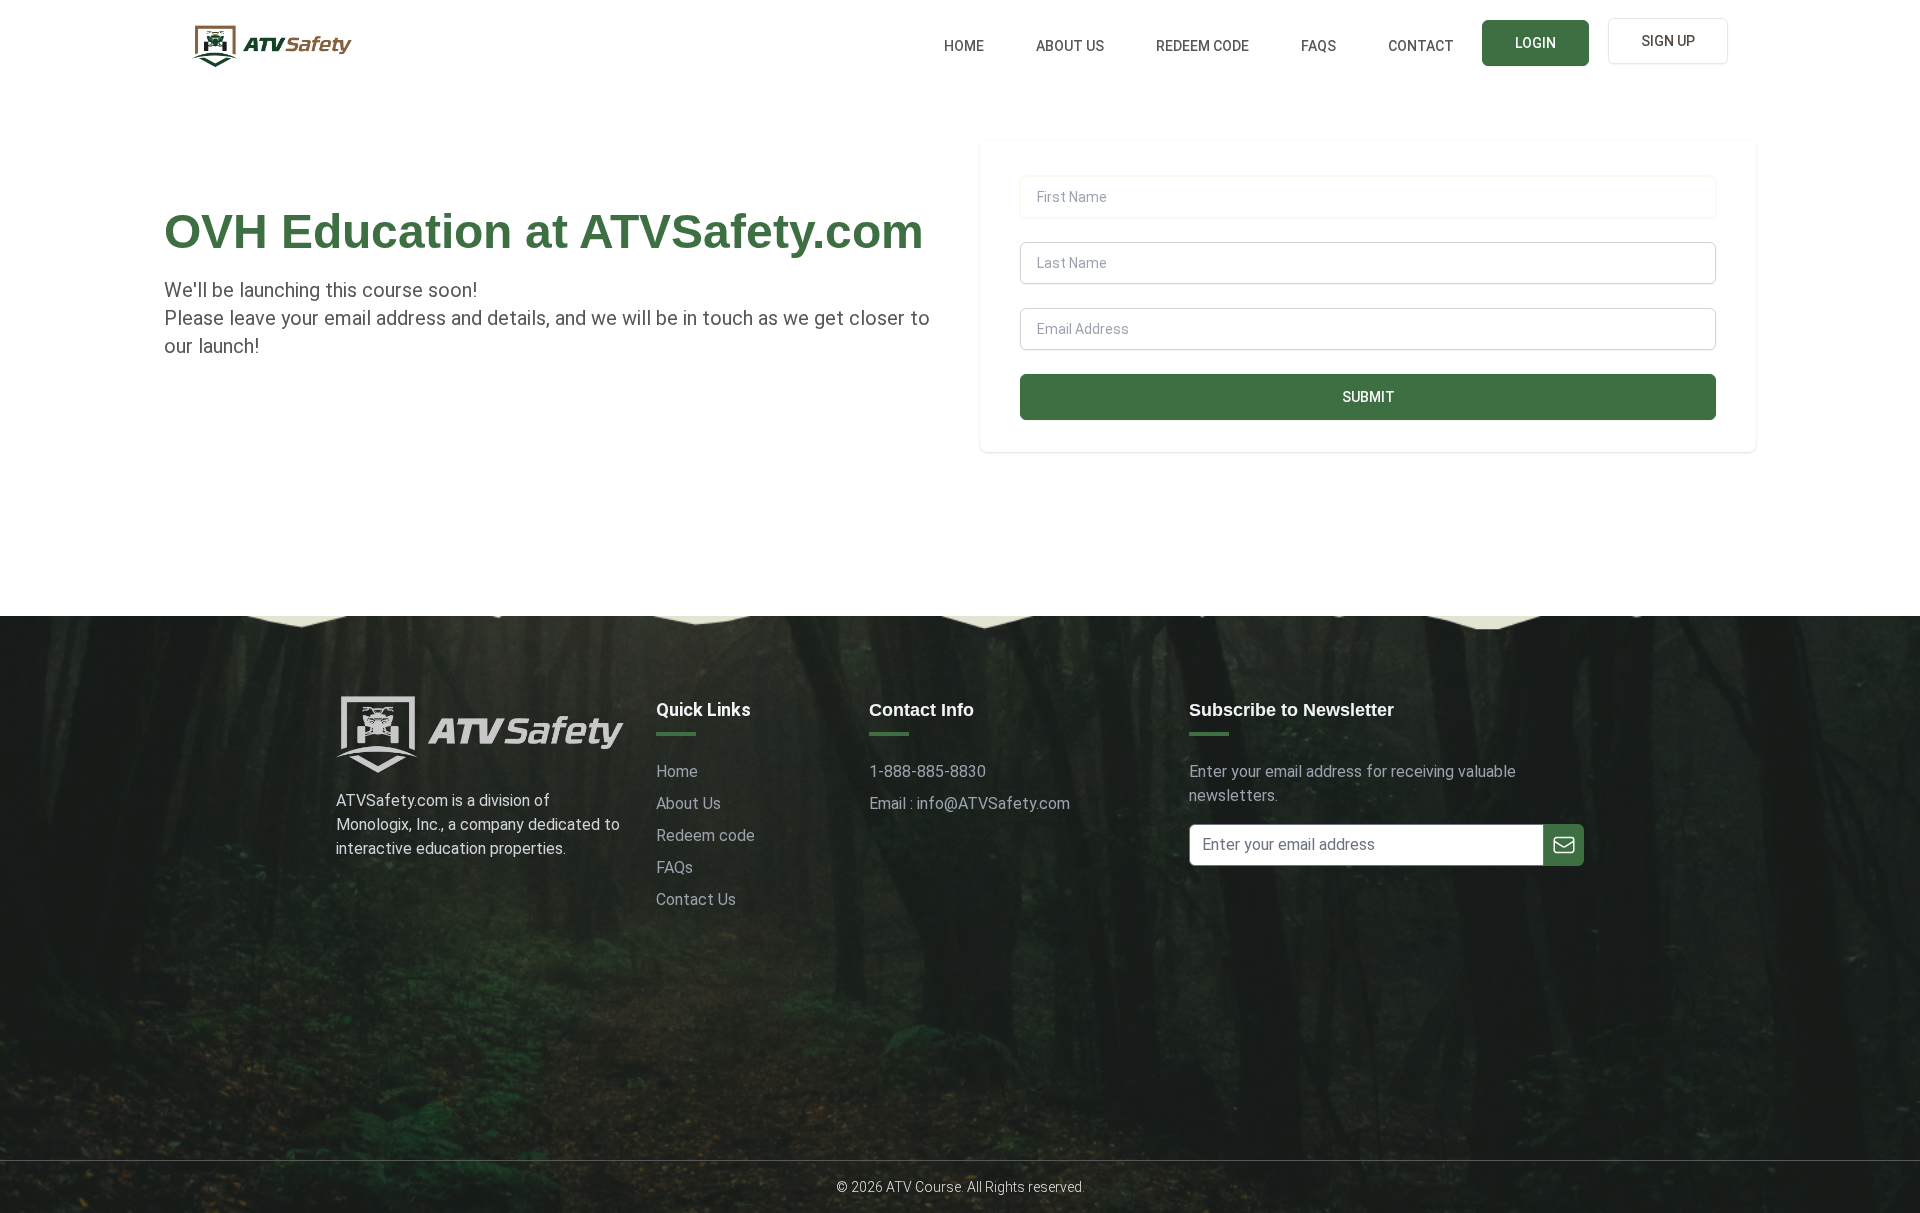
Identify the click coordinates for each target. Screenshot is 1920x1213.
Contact (1421, 46)
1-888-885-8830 (927, 771)
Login (1535, 43)
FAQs (1318, 46)
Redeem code (1202, 46)
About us (1070, 46)
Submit (1368, 397)
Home (964, 46)
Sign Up (1668, 41)
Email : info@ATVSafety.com (969, 803)
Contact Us (696, 899)
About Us (688, 803)
